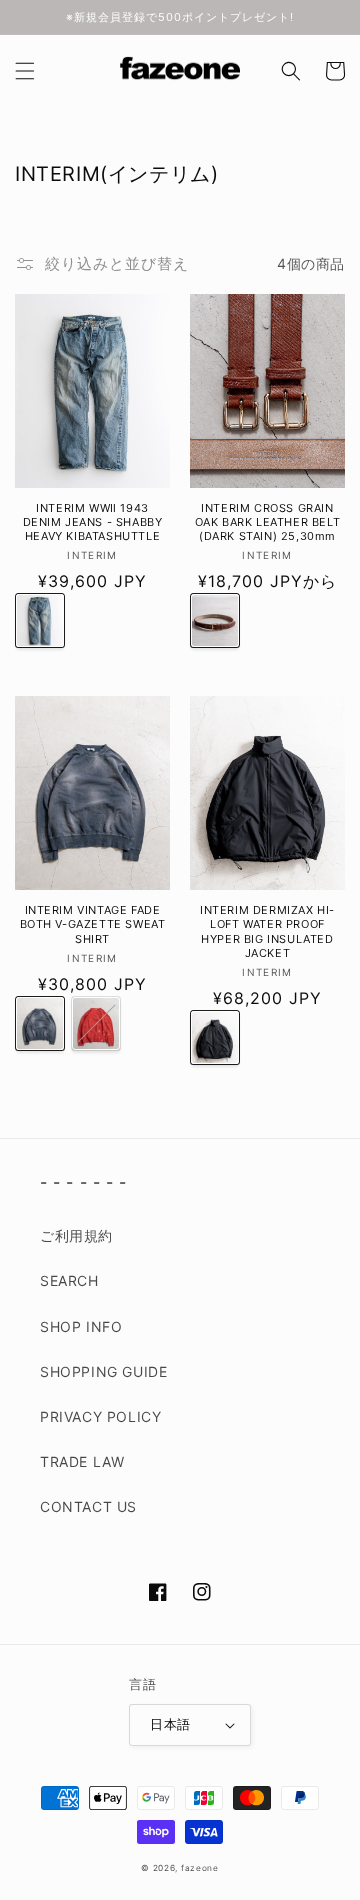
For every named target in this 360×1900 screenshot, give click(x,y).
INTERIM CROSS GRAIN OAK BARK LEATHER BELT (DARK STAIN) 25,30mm (268, 522)
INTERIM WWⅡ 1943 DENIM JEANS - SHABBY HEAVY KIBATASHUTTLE (93, 522)
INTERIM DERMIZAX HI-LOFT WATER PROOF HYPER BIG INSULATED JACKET (267, 931)
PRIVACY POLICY (100, 1416)
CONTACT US (88, 1506)
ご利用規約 (76, 1235)
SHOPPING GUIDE (103, 1371)
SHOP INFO (81, 1326)
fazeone (200, 1868)
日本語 (170, 1724)
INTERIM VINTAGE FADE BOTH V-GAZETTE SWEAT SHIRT (93, 924)
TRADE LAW (82, 1461)
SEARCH (69, 1280)
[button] (25, 71)
